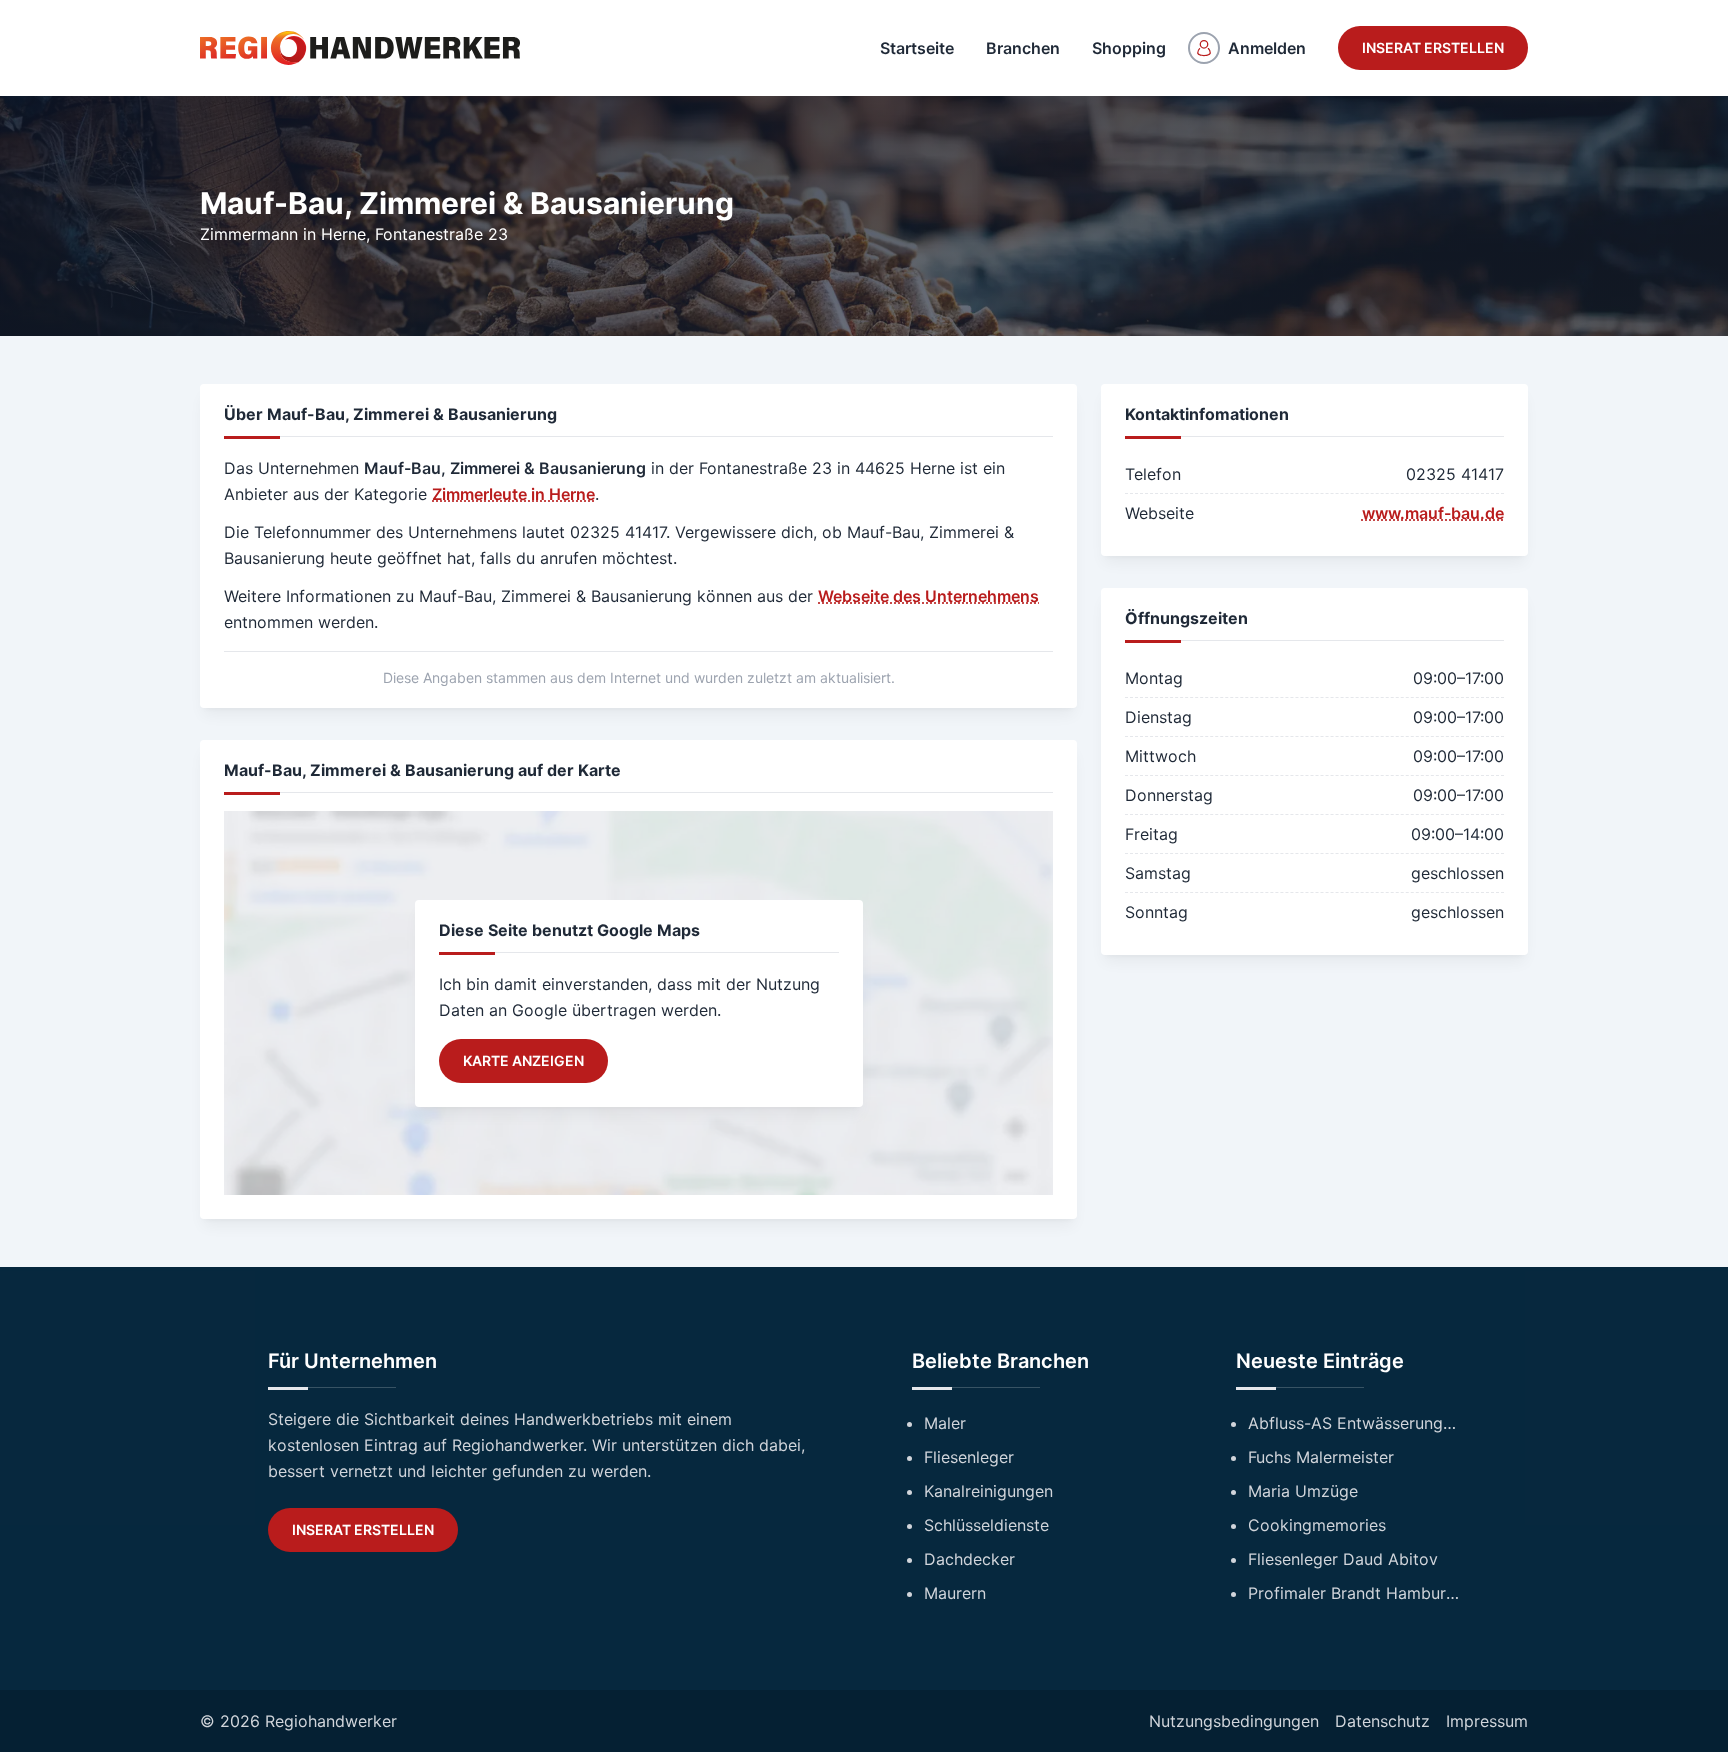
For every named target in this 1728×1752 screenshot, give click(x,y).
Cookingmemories (1317, 1525)
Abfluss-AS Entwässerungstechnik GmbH (1354, 1423)
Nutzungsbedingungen (1234, 1721)
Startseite (917, 48)
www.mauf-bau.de (1433, 513)
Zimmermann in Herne (283, 234)
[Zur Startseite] (360, 48)
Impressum (1487, 1721)
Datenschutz (1382, 1721)
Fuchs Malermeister (1321, 1457)
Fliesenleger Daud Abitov (1343, 1559)
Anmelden (1267, 48)
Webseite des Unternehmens (928, 596)
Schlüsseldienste (986, 1525)
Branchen (1023, 48)
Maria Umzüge (1303, 1491)
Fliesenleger (969, 1457)
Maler (945, 1423)
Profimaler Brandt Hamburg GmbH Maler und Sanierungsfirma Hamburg (1354, 1593)
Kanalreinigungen (988, 1491)
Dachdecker (969, 1559)
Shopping (1129, 48)
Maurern (955, 1593)
